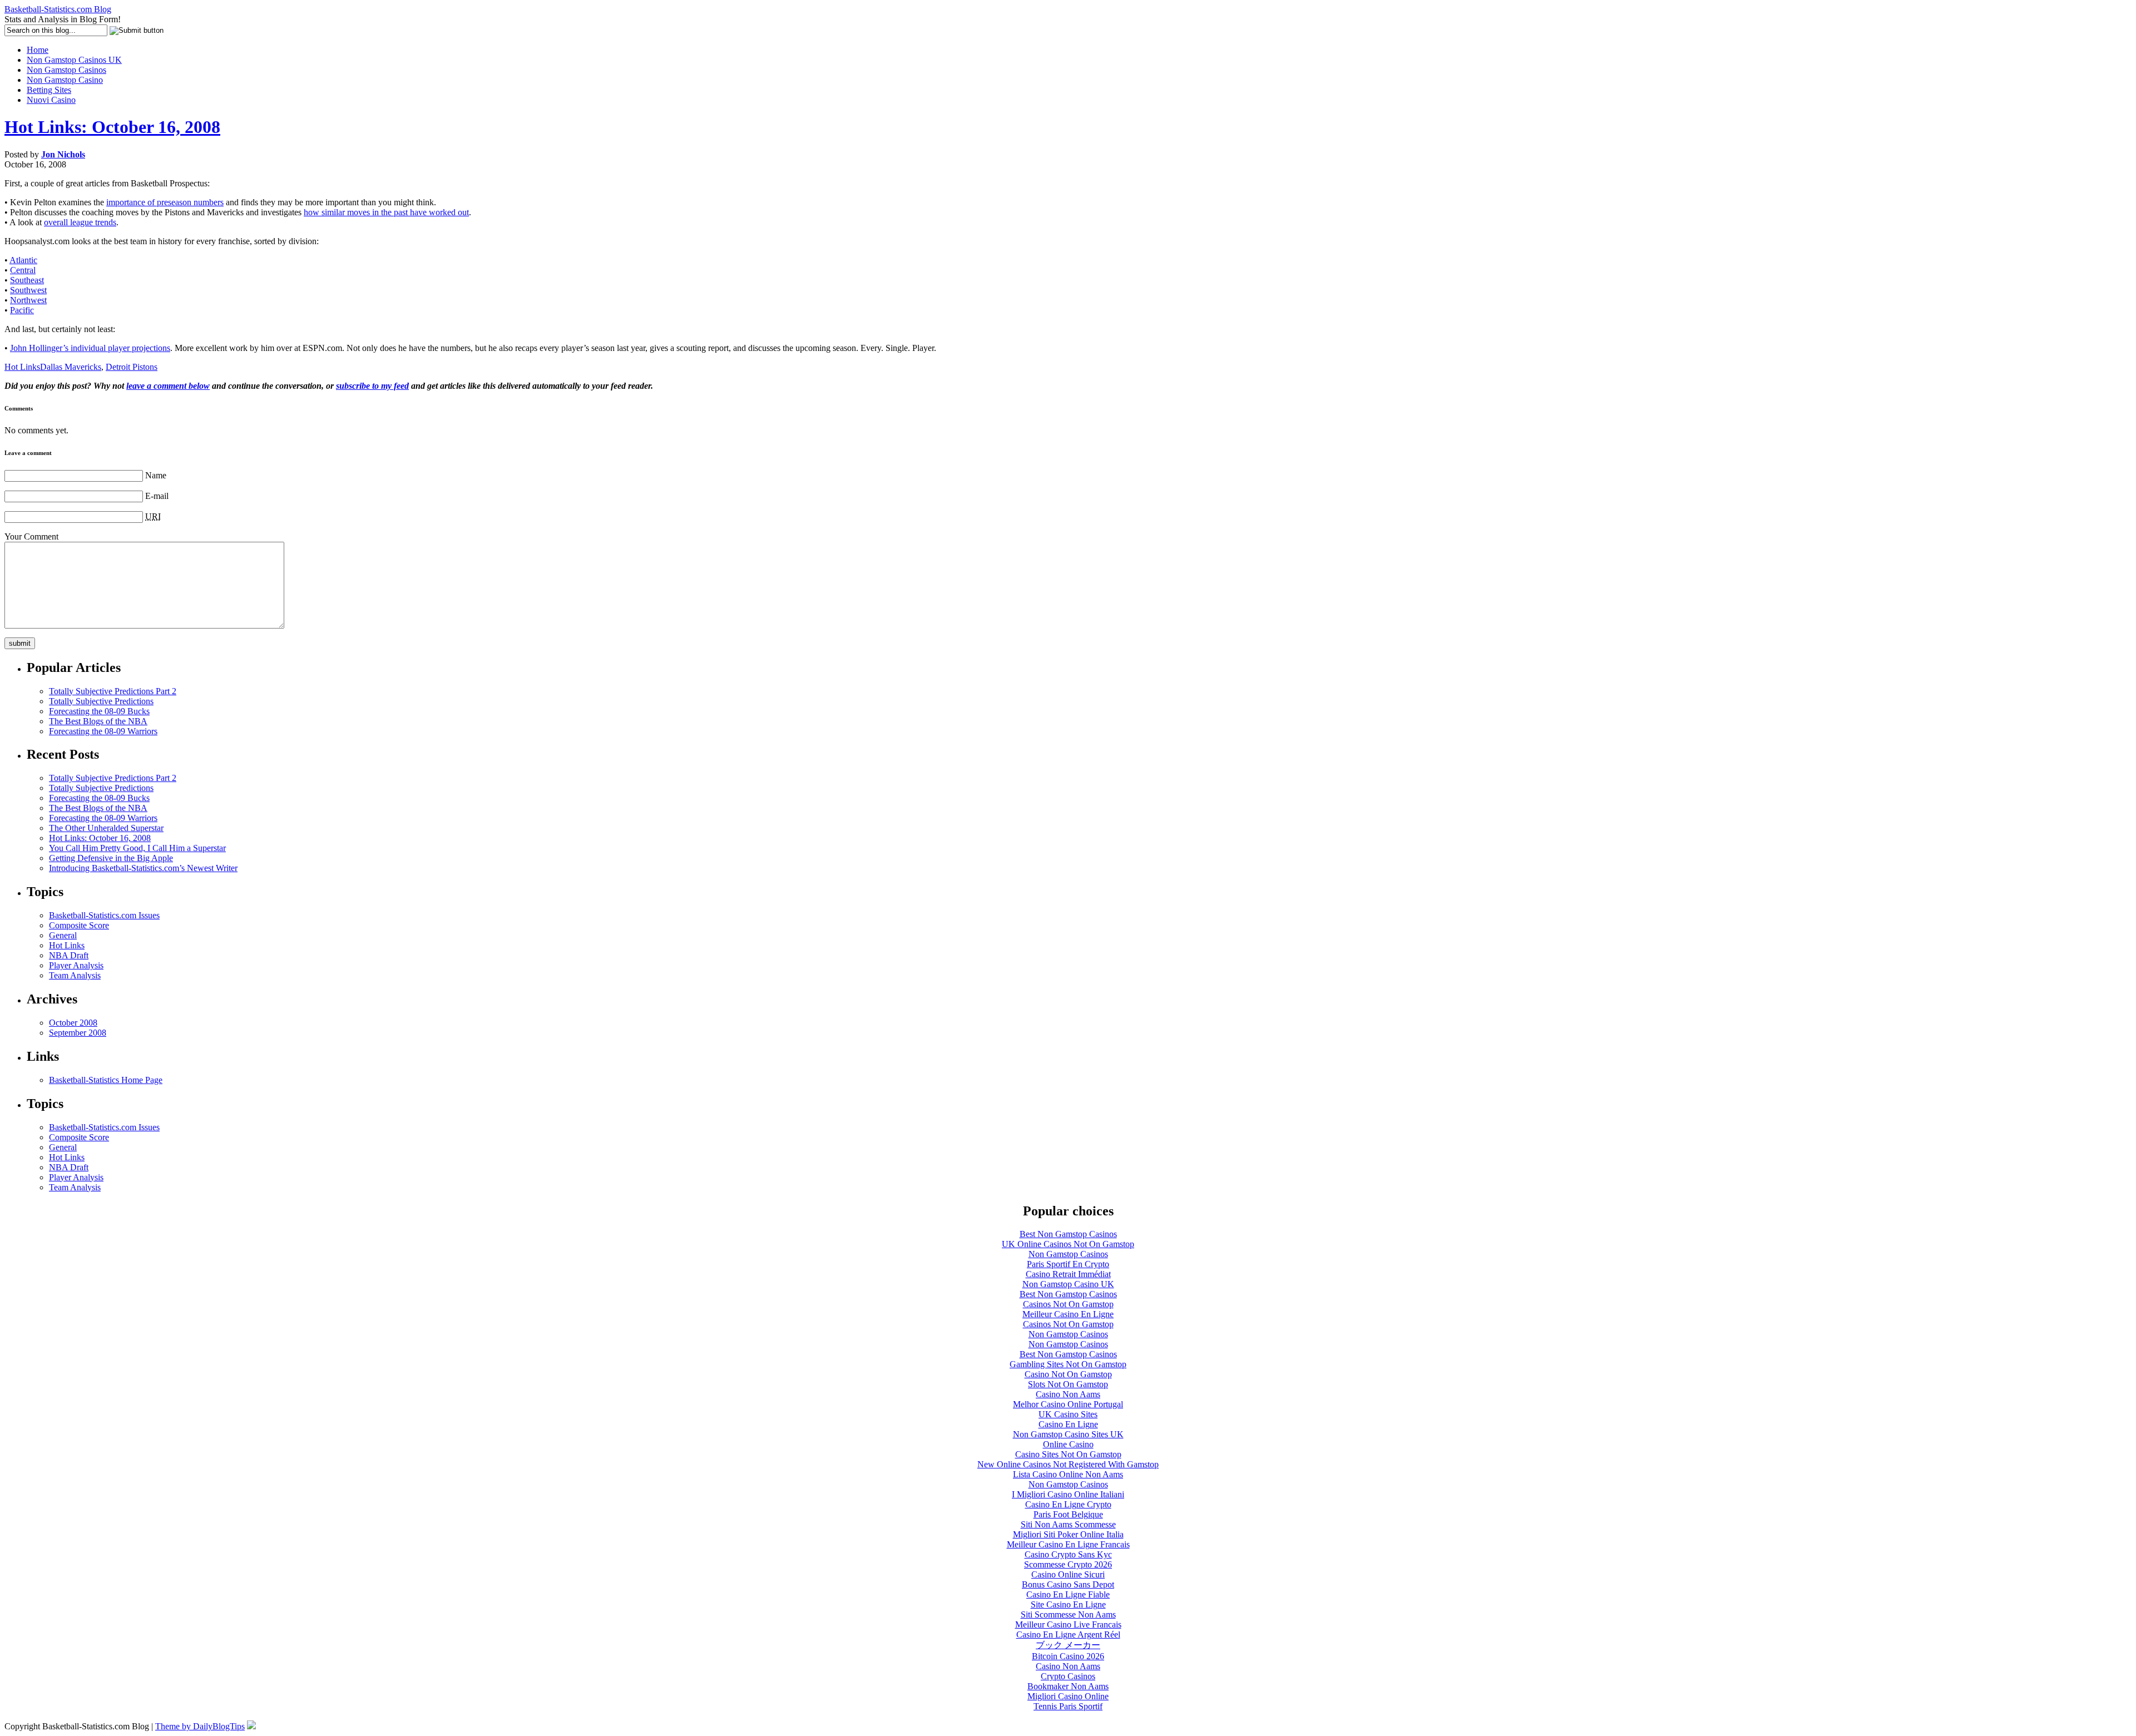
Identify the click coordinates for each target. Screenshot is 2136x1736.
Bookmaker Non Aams (1068, 1686)
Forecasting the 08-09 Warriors (103, 731)
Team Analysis (75, 975)
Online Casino (1068, 1444)
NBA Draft (69, 955)
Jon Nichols (63, 154)
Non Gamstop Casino (65, 80)
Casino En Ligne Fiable (1068, 1594)
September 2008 (78, 1033)
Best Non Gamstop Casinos (1068, 1234)
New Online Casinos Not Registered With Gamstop (1068, 1464)
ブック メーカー (1068, 1645)
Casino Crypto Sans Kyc (1068, 1554)
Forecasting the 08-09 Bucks (99, 711)
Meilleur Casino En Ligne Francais (1068, 1544)
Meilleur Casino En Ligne (1068, 1314)
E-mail (157, 496)
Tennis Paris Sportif (1068, 1706)
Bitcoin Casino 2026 (1068, 1656)
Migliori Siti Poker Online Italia (1068, 1534)
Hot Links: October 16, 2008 (112, 127)
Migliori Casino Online (1068, 1696)
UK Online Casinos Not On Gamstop (1068, 1244)
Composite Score (79, 925)
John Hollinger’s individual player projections (90, 348)
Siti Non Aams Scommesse (1068, 1524)
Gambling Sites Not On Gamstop (1068, 1364)
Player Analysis (76, 965)
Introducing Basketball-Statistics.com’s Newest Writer (143, 868)
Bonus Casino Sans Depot (1068, 1584)
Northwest (28, 300)
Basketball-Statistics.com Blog (58, 9)
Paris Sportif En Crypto (1068, 1264)
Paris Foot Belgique (1068, 1514)
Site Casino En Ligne (1068, 1604)
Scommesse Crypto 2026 (1068, 1564)
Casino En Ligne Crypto (1068, 1504)
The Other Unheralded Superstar (106, 828)
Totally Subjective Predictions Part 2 (113, 691)
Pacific (22, 310)
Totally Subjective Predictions (101, 701)
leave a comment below (168, 386)
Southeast (27, 280)
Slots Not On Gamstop (1068, 1384)
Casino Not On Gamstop (1068, 1374)
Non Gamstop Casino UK (1068, 1284)
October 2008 (73, 1023)
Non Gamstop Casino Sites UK (1068, 1434)
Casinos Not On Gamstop (1068, 1304)
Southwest (28, 290)
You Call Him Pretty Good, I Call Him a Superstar (137, 848)
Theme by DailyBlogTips (200, 1726)
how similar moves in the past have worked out (386, 212)
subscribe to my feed (372, 386)
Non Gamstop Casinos (66, 70)
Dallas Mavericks (71, 367)
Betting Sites (49, 90)
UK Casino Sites (1068, 1414)
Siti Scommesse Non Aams (1068, 1614)
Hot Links (22, 367)
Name (156, 475)
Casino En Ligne (1068, 1424)
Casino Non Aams (1068, 1394)
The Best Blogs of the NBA (98, 721)
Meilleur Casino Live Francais (1068, 1624)
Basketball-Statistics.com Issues (104, 915)
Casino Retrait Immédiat (1068, 1274)
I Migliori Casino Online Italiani (1068, 1494)
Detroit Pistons (132, 367)
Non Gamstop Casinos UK (74, 60)
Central (23, 270)
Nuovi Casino (51, 100)
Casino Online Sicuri (1068, 1574)
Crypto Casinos (1068, 1676)
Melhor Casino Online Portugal (1068, 1404)
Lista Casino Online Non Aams (1068, 1474)
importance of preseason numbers (165, 202)
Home (38, 50)
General (63, 935)
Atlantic (23, 260)
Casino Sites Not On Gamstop (1068, 1454)
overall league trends (80, 222)
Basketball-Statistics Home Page (106, 1080)
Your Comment (31, 536)
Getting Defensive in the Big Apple (111, 858)
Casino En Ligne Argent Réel (1068, 1634)
